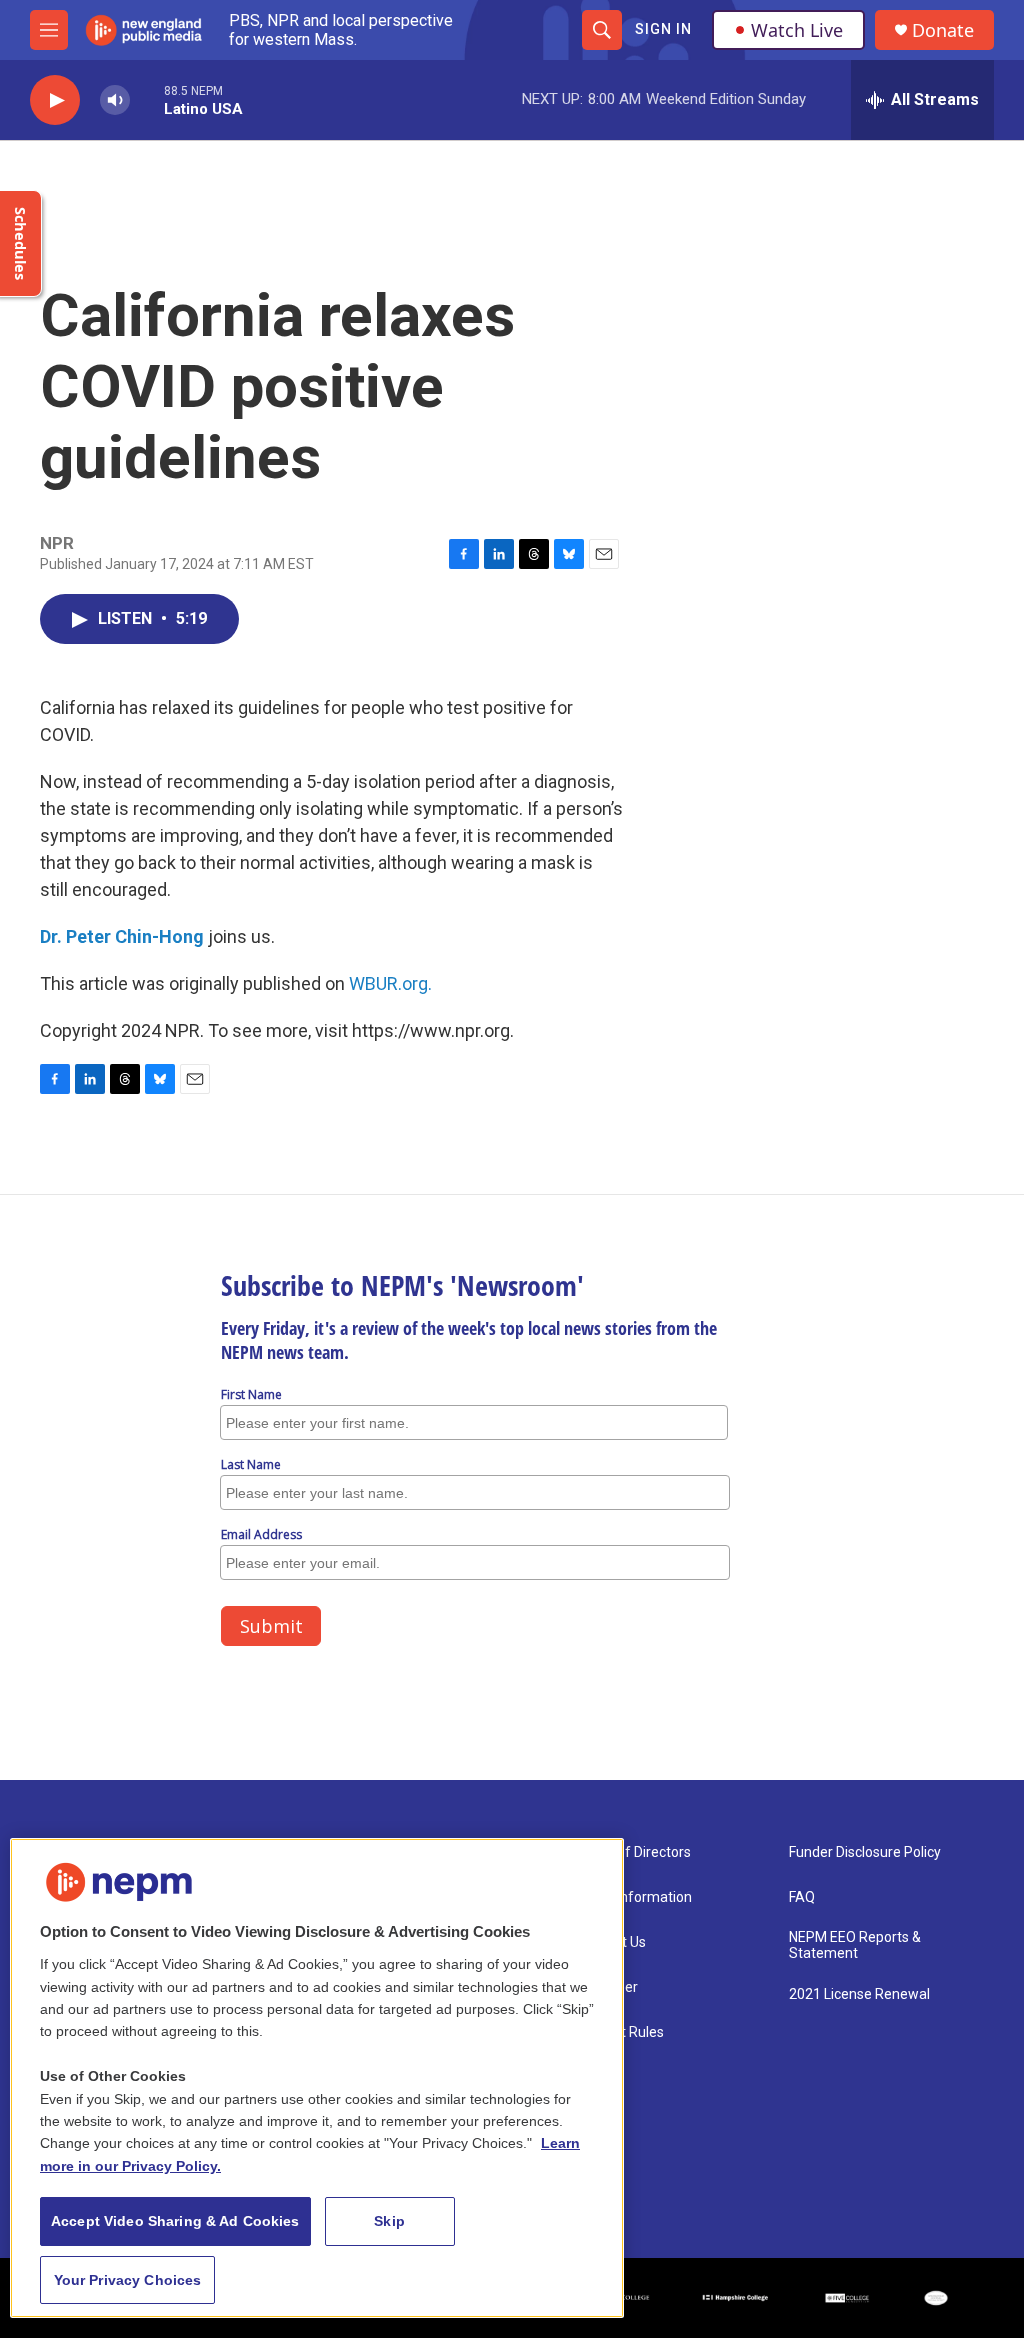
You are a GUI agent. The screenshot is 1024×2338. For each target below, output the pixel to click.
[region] (317, 2078)
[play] (55, 100)
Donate (943, 30)
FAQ (802, 1897)
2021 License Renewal (859, 1994)
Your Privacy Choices (128, 2280)
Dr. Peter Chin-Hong (122, 936)
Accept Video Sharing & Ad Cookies (175, 2221)
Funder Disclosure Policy (865, 1852)
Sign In (663, 29)
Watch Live (797, 30)
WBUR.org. (390, 983)
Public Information (634, 1897)
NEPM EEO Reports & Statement (855, 1945)
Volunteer (607, 1987)
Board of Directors (633, 1852)
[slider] (147, 99)
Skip (389, 2221)
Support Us (611, 1942)
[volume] (115, 100)
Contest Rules (620, 2032)
